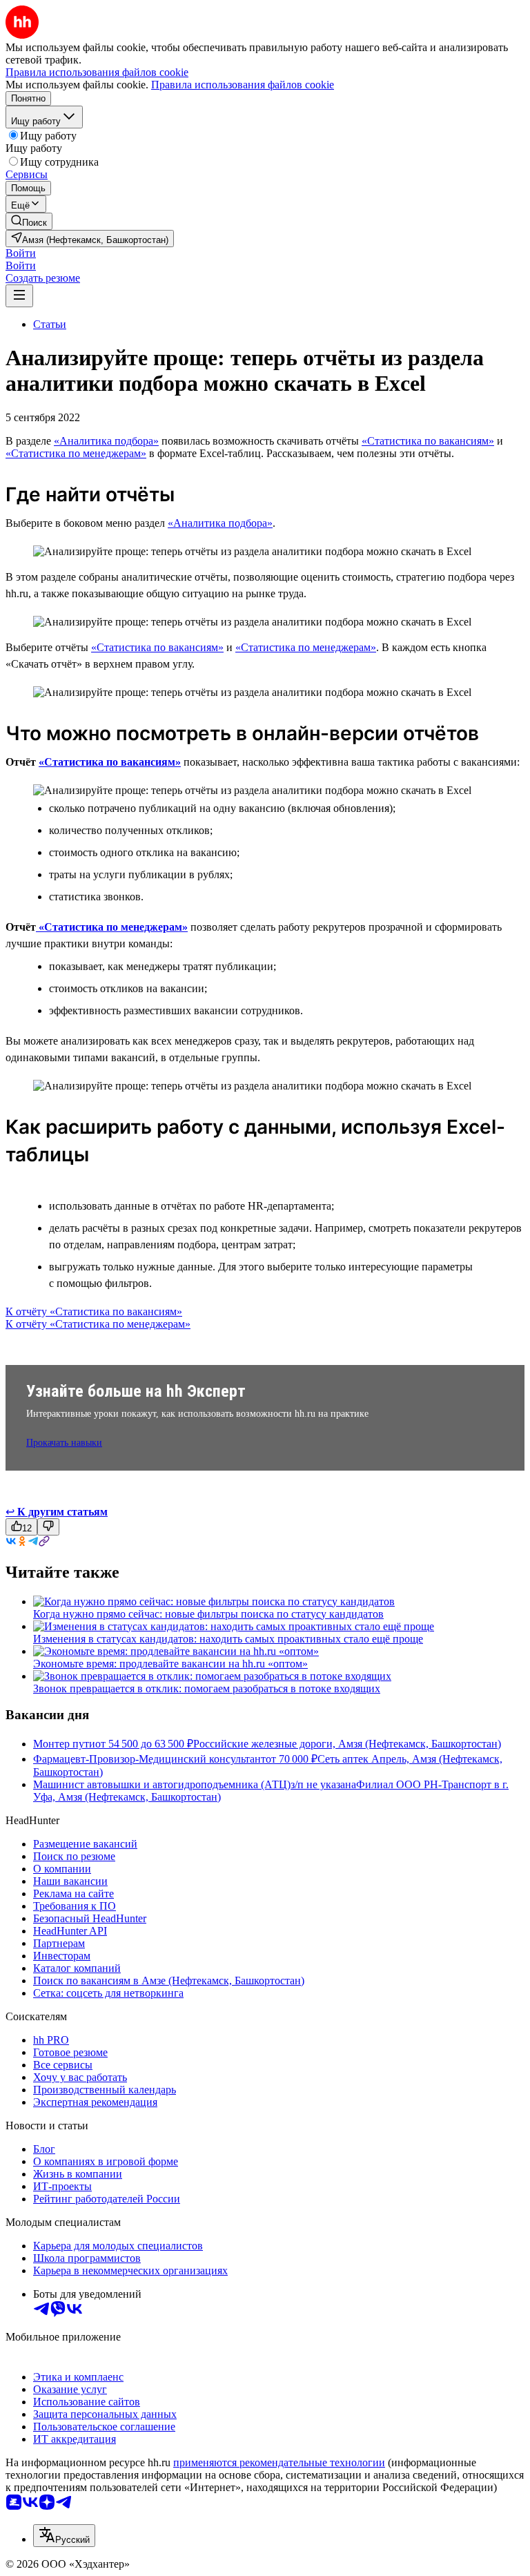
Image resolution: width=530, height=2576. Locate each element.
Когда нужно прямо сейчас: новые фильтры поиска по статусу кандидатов (208, 1614)
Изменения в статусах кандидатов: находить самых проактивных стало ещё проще (228, 1639)
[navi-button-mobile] (19, 296)
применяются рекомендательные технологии (279, 2462)
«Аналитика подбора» (106, 441)
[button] (21, 253)
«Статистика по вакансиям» (428, 441)
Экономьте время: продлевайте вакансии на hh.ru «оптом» (170, 1664)
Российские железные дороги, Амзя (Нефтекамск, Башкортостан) (347, 1744)
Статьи (50, 324)
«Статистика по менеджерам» (76, 453)
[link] (29, 221)
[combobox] (64, 2536)
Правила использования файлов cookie (243, 85)
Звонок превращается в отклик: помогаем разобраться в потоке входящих (207, 1688)
